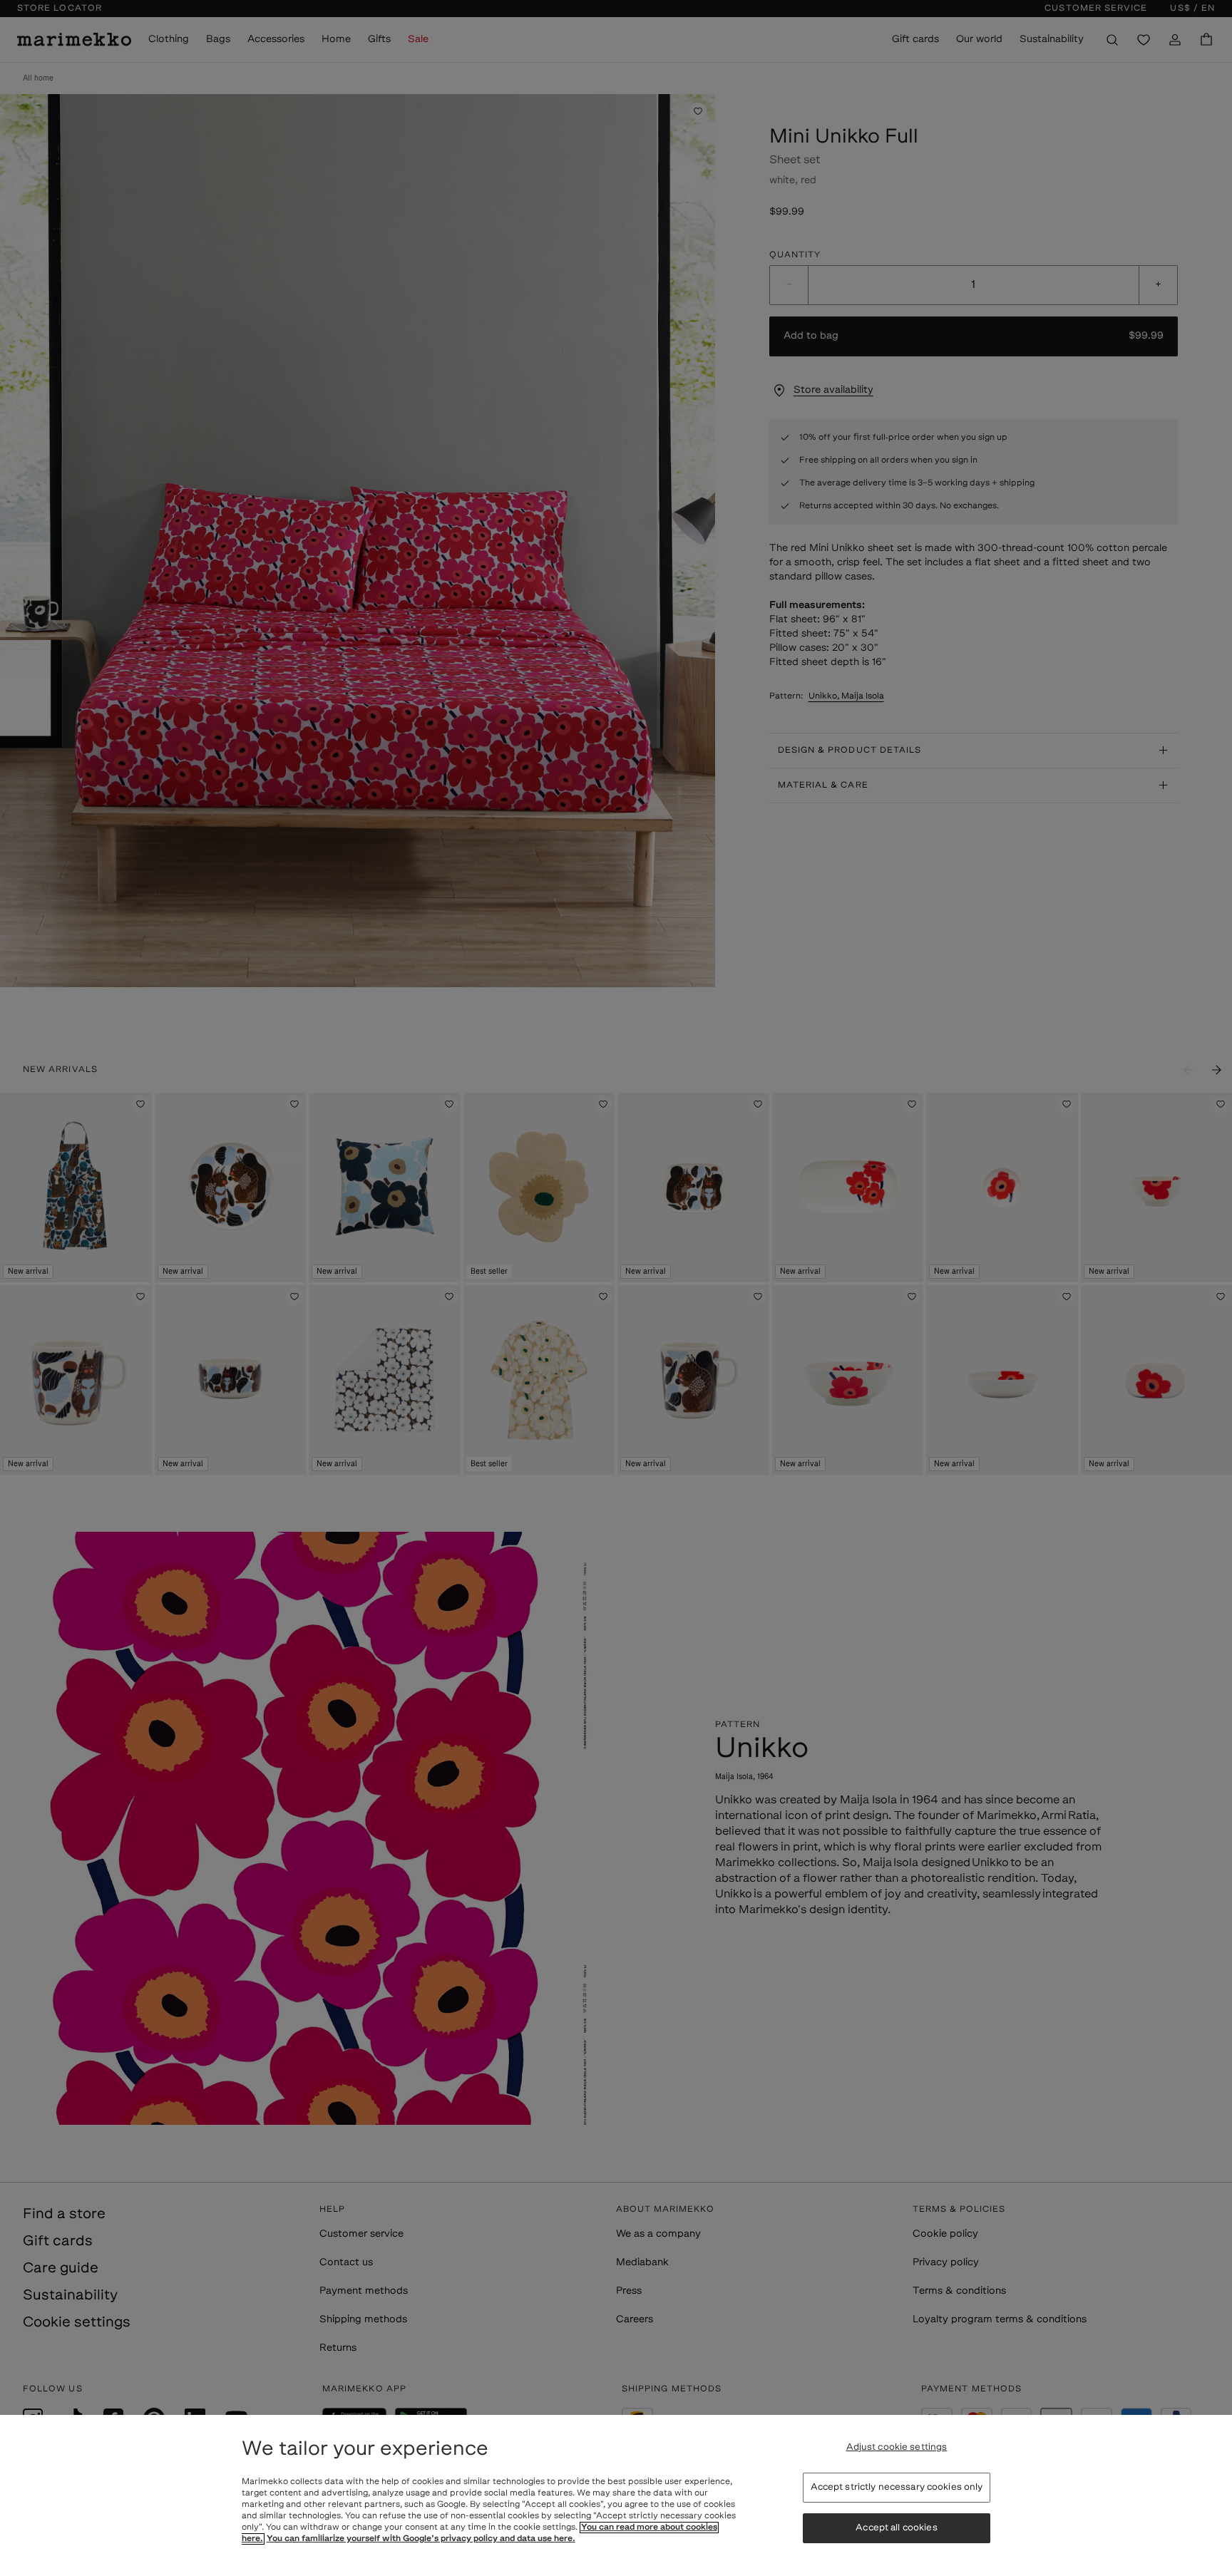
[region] (616, 2495)
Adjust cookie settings (897, 2447)
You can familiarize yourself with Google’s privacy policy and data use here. (421, 2539)
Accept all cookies (896, 2529)
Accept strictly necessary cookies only (897, 2487)
